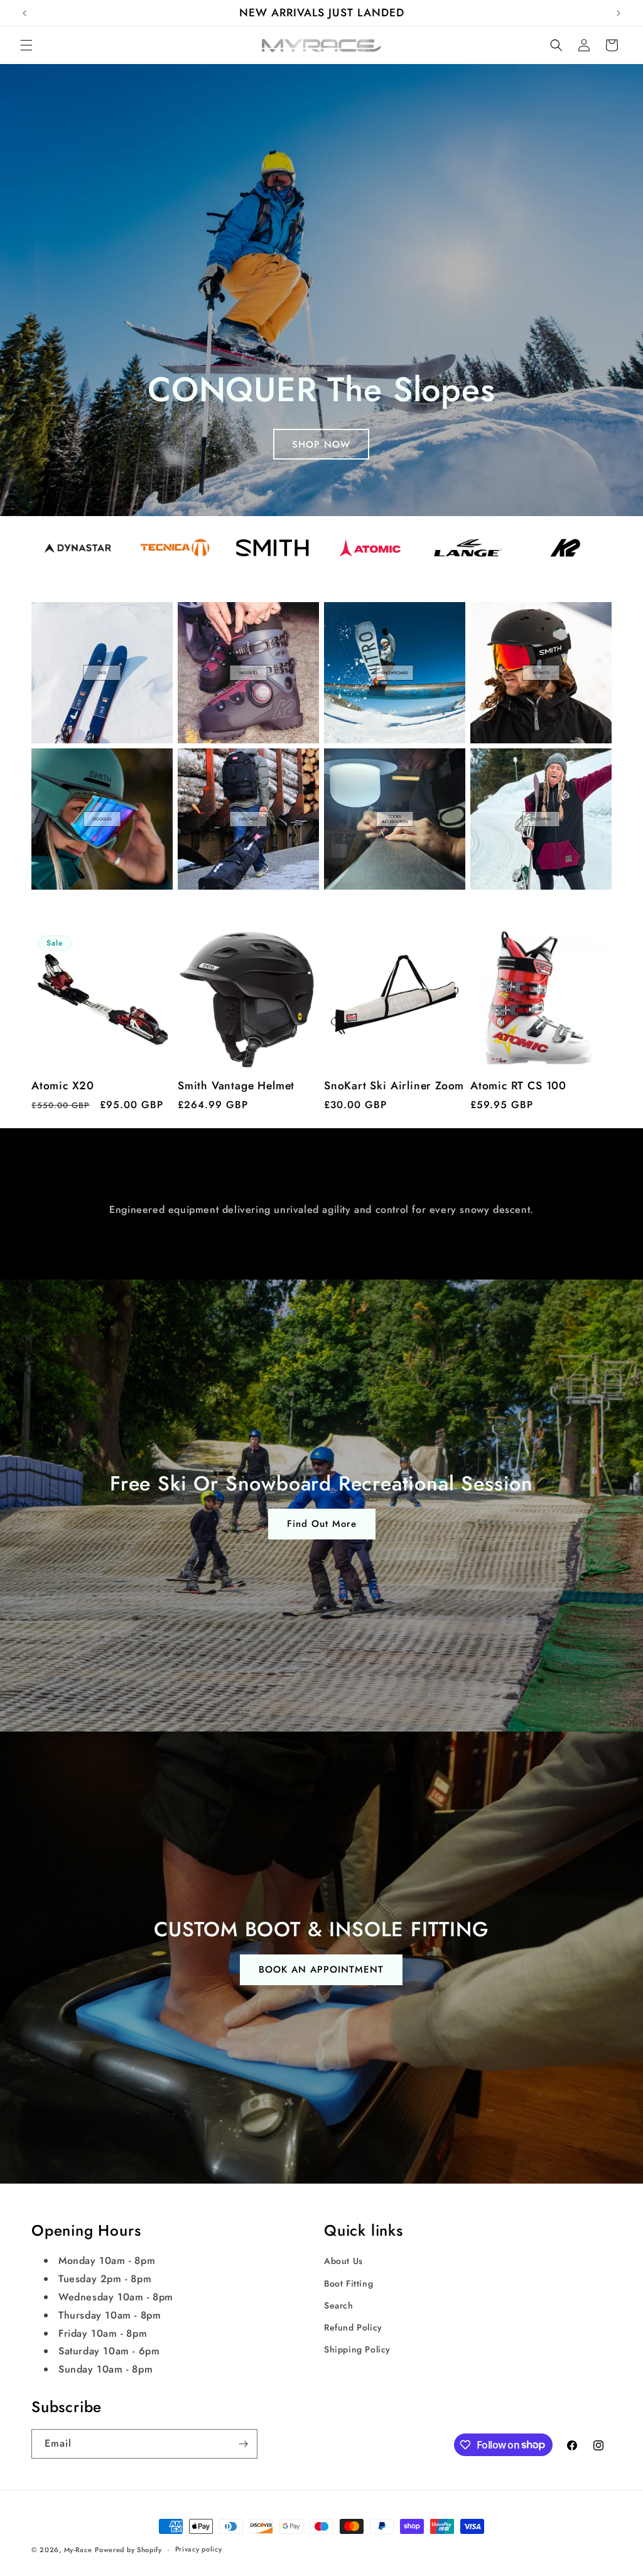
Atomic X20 (63, 1086)
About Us (343, 2261)
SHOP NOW (322, 445)
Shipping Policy (357, 2349)
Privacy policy (199, 2549)
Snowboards (368, 622)
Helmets (499, 622)
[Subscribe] (243, 2444)
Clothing (500, 768)
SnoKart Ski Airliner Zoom (394, 1086)
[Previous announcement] (24, 13)
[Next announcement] (619, 13)
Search (339, 2305)
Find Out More (322, 1524)
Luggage (208, 768)
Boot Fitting (349, 2283)
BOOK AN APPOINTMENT (322, 1970)
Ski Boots (211, 622)
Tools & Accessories (366, 778)
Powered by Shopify (128, 2550)
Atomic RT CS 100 (518, 1086)
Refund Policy (353, 2327)
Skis (46, 622)
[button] (26, 45)
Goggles (62, 768)
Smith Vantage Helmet (236, 1086)
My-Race (78, 2550)
